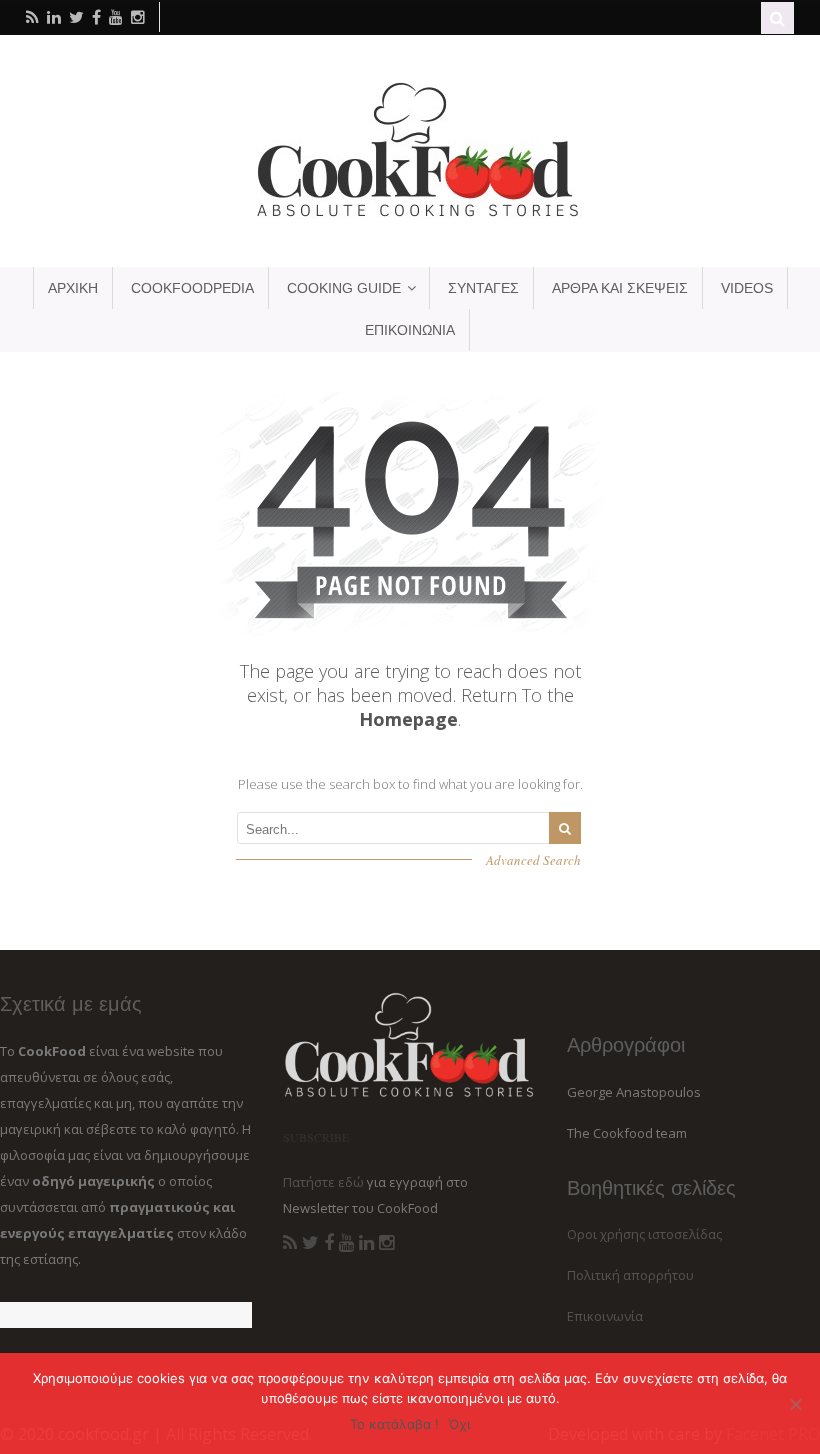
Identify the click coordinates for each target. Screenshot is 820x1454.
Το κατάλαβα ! (394, 1424)
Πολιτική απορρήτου (630, 1275)
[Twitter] (310, 1243)
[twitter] (76, 17)
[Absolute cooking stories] (410, 216)
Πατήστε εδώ (323, 1182)
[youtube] (116, 17)
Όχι (459, 1424)
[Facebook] (329, 1243)
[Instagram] (386, 1243)
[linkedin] (54, 17)
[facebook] (96, 17)
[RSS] (290, 1243)
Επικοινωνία (605, 1316)
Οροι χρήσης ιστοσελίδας (644, 1234)
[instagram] (138, 17)
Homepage (408, 719)
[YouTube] (346, 1243)
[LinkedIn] (366, 1243)
